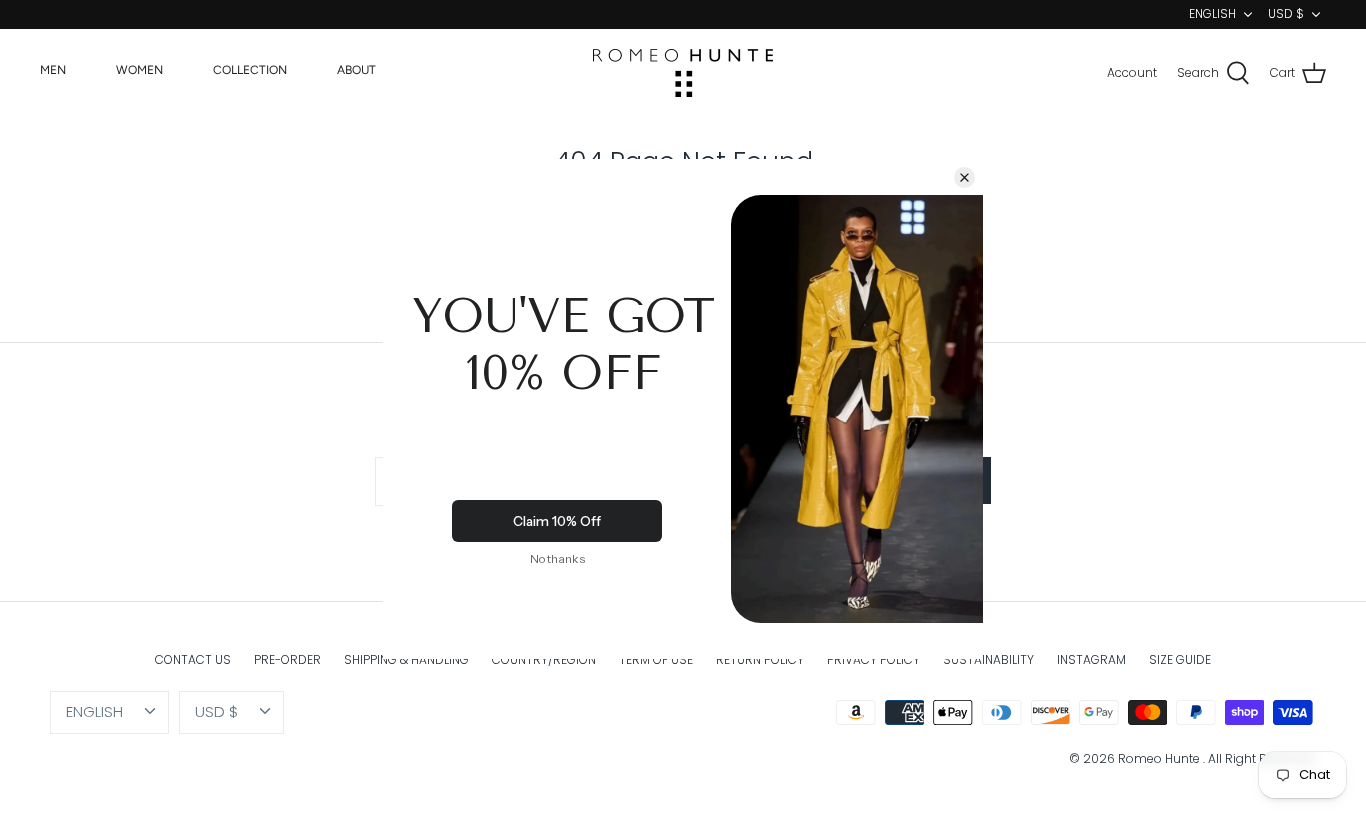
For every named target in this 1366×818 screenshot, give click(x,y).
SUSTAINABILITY (988, 659)
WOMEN (139, 70)
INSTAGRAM (1091, 659)
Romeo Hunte (1160, 758)
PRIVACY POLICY (873, 659)
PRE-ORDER (287, 659)
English (1212, 13)
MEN (53, 70)
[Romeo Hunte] (683, 73)
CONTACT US (193, 659)
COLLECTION (250, 70)
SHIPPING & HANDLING (406, 659)
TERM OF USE (656, 659)
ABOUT (356, 70)
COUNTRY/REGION (544, 659)
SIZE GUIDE (1180, 659)
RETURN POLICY (760, 659)
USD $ (1286, 13)
